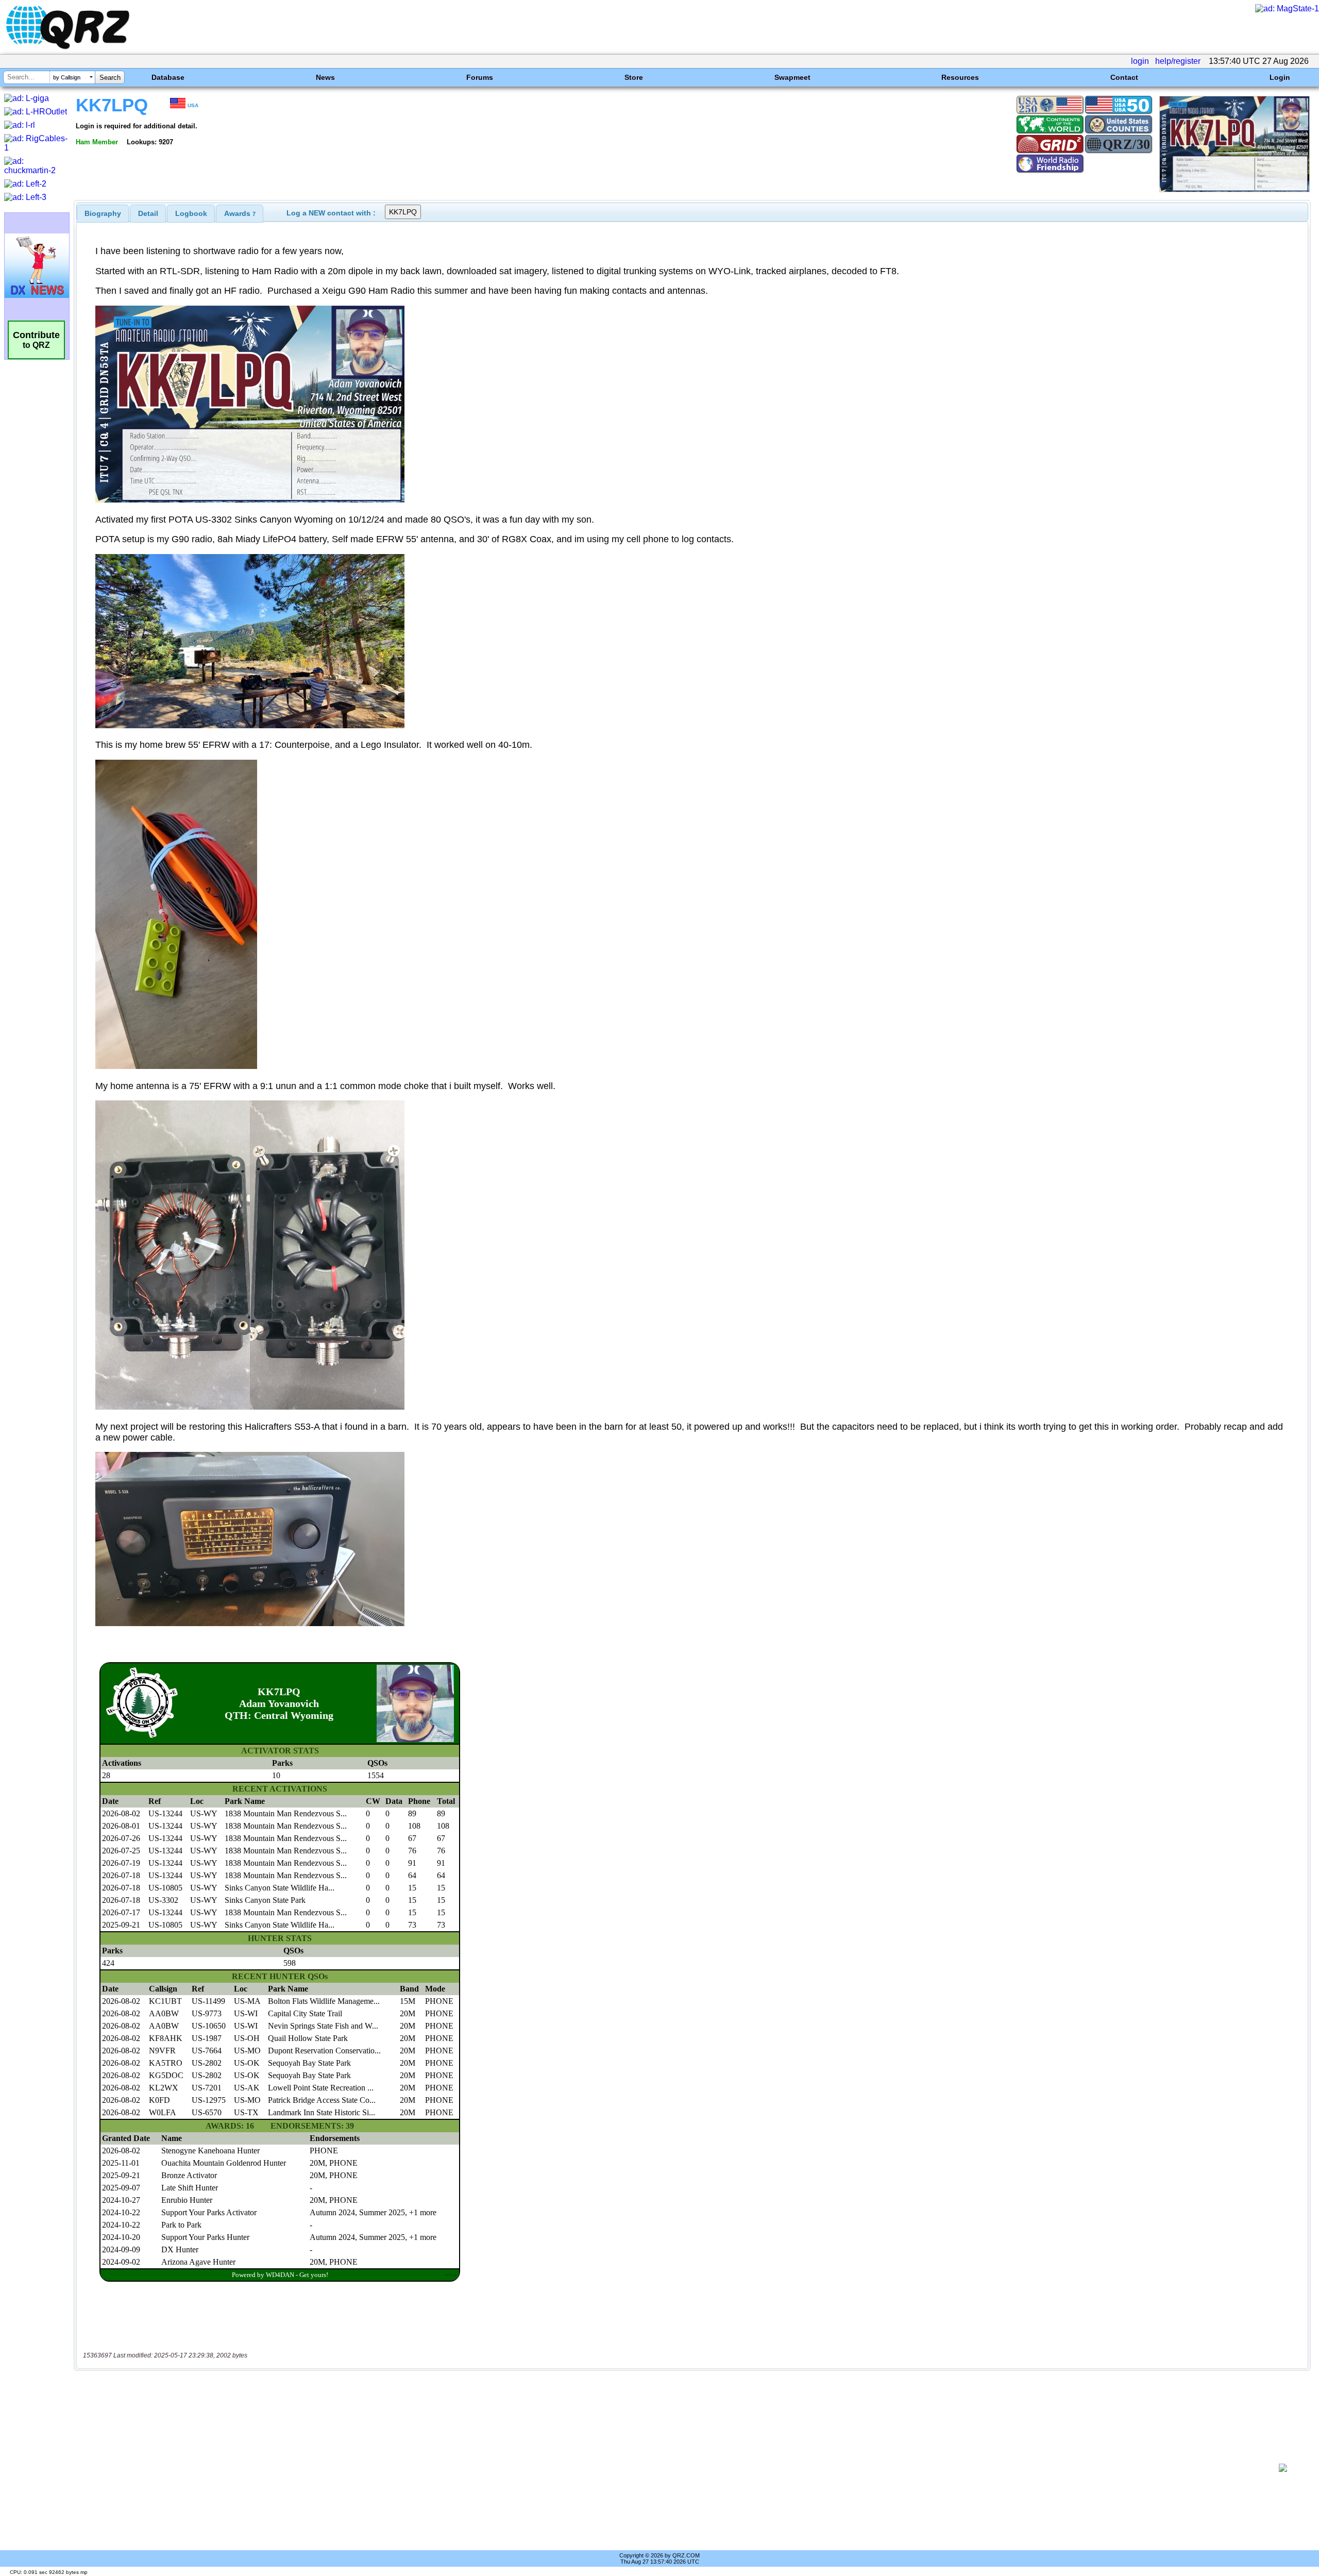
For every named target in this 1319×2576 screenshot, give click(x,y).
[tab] (103, 213)
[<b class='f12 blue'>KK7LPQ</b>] (1235, 189)
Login (1280, 77)
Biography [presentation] (103, 213)
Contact (1124, 77)
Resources (960, 77)
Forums (480, 77)
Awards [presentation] (240, 213)
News (325, 77)
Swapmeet (792, 77)
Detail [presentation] (148, 213)
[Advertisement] (673, 2468)
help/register (1178, 61)
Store (634, 77)
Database (168, 77)
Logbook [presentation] (191, 213)
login (1140, 61)
